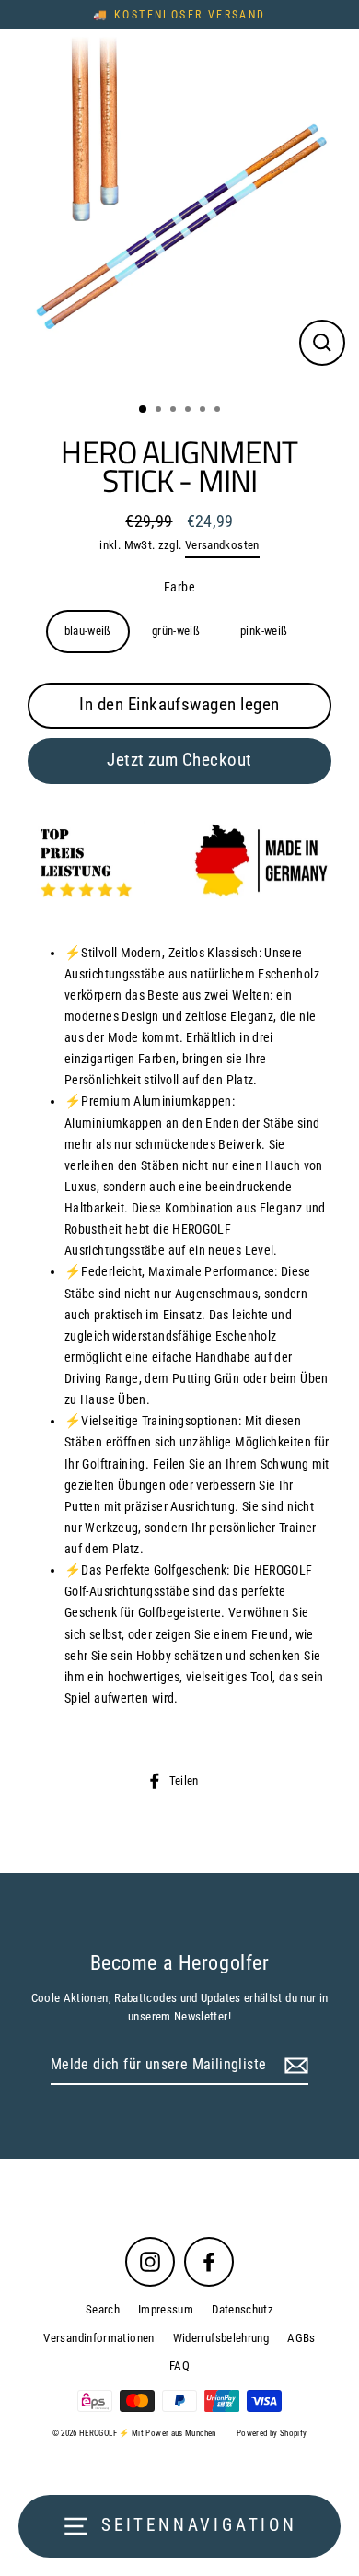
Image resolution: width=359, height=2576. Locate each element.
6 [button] (219, 411)
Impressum (166, 2309)
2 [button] (160, 411)
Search (103, 2309)
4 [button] (190, 411)
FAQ (179, 2365)
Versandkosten (222, 545)
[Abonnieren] (294, 2066)
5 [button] (204, 411)
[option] (179, 209)
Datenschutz (243, 2309)
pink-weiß (264, 631)
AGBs (301, 2338)
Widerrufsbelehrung (221, 2338)
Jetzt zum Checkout (179, 760)
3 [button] (175, 411)
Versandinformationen (98, 2338)
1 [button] (144, 410)
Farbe (179, 587)
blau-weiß (88, 631)
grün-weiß (176, 631)
